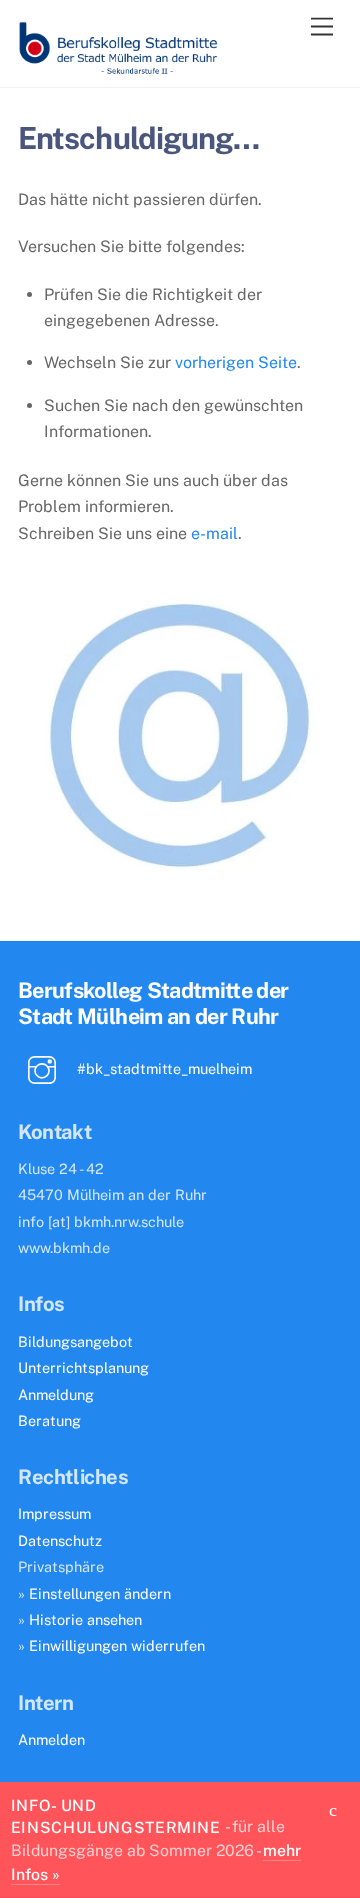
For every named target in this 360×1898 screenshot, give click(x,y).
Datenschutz (60, 1540)
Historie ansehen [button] (85, 1619)
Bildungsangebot (75, 1341)
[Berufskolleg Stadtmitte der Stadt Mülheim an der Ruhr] (118, 67)
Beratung (49, 1420)
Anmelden (51, 1739)
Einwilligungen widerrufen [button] (117, 1645)
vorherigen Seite (236, 362)
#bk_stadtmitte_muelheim (162, 1068)
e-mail (214, 533)
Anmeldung (56, 1394)
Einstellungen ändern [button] (100, 1593)
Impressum (54, 1513)
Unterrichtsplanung (83, 1367)
